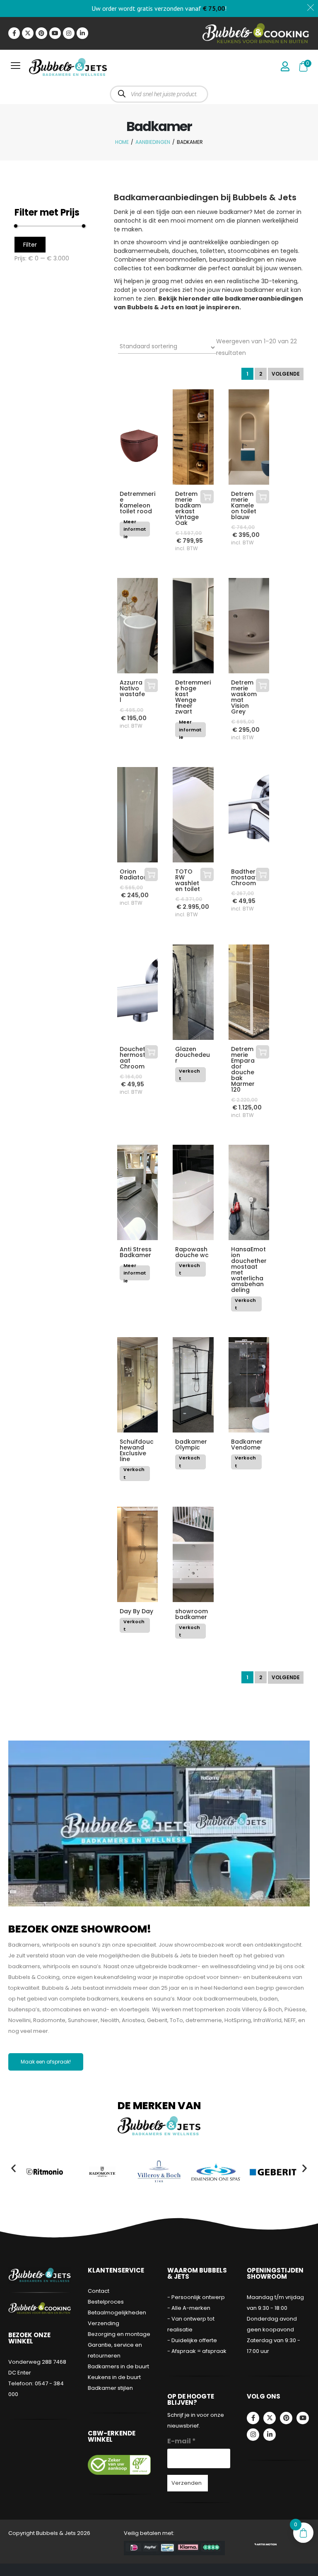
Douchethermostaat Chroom (132, 1058)
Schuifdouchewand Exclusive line (137, 1450)
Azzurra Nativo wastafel (132, 691)
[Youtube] (55, 33)
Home (122, 142)
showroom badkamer (192, 1614)
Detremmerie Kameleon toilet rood (137, 503)
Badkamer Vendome (247, 1445)
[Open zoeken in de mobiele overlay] (159, 94)
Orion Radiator (133, 874)
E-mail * (182, 2441)
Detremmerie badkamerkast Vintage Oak (188, 508)
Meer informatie (135, 529)
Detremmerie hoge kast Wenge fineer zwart (193, 697)
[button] (13, 2168)
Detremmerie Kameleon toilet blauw (244, 505)
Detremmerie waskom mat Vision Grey (244, 697)
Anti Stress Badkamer (136, 1252)
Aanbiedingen (153, 142)
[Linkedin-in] (82, 33)
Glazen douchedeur (193, 1055)
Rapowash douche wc (192, 1252)
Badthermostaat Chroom (244, 877)
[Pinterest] (41, 33)
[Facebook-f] (14, 33)
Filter (30, 245)
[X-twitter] (28, 33)
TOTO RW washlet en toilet (188, 880)
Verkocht (189, 1075)
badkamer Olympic (191, 1445)
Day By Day (136, 1611)
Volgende (286, 374)
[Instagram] (69, 33)
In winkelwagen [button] (207, 497)
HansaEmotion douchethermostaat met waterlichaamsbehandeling (249, 1270)
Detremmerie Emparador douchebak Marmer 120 (243, 1069)
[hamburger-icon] (16, 67)
